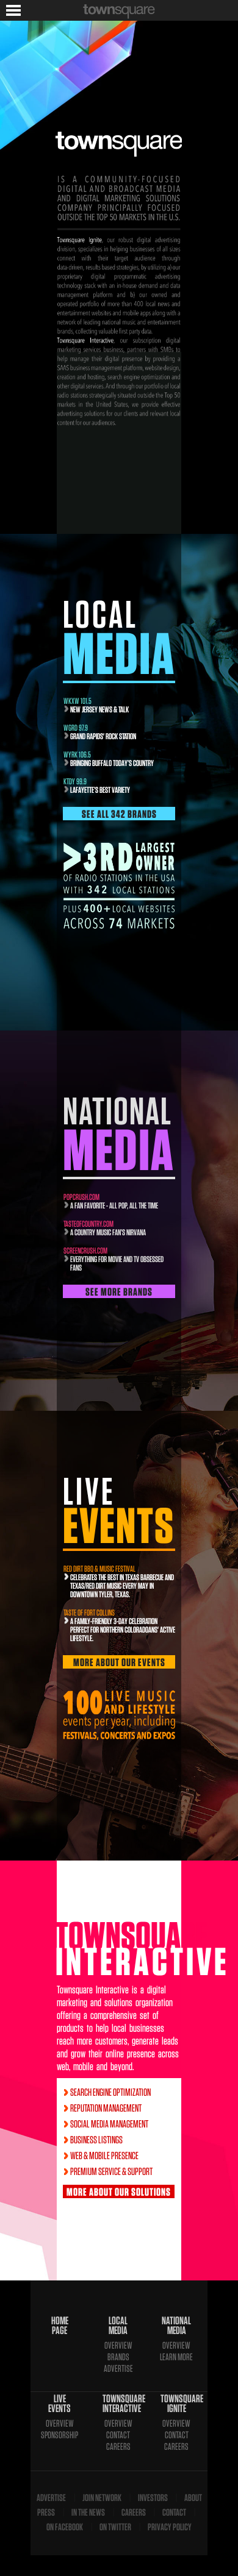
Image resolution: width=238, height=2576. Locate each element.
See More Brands (119, 1292)
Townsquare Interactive (118, 2404)
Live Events (60, 2404)
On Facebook (65, 2527)
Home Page (60, 2326)
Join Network (102, 2498)
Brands (118, 2357)
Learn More (176, 2357)
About (193, 2498)
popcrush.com (81, 1197)
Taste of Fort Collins (89, 1613)
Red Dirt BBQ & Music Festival (99, 1569)
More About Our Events (119, 1662)
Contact (118, 2435)
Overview (118, 2345)
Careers (118, 2446)
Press (46, 2512)
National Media (176, 2326)
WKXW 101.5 (78, 701)
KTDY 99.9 (75, 781)
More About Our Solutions (119, 2192)
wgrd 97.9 (76, 728)
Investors (153, 2498)
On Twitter (115, 2527)
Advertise (118, 2368)
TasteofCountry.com (88, 1224)
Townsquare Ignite (176, 2404)
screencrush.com (85, 1251)
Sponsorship (60, 2435)
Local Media (118, 2326)
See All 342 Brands (119, 814)
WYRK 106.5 (77, 754)
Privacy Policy (170, 2527)
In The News (88, 2512)
